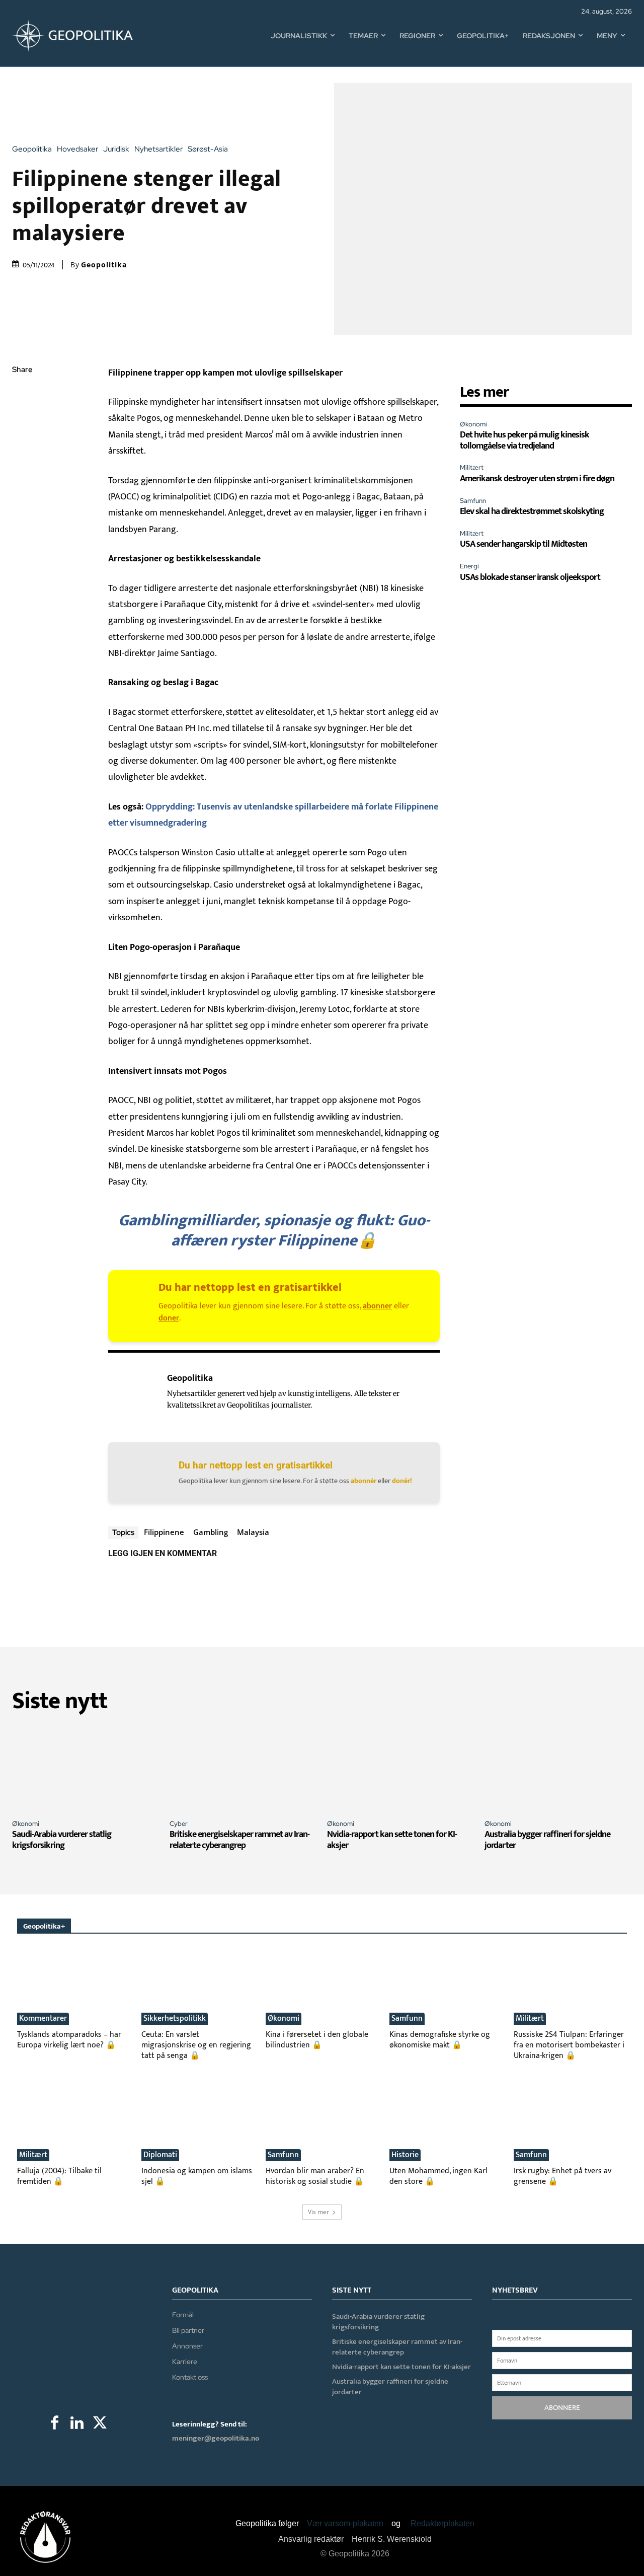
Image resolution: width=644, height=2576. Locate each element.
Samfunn (473, 501)
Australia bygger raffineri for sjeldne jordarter (547, 1840)
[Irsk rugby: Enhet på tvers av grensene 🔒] (570, 2122)
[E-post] (22, 489)
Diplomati (160, 2155)
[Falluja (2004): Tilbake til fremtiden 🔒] (74, 2122)
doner (169, 1318)
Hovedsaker (77, 149)
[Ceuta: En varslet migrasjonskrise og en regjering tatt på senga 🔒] (198, 1986)
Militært (472, 467)
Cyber (179, 1824)
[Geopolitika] (132, 1394)
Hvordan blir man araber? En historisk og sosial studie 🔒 (315, 2176)
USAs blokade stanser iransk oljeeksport (530, 577)
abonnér (364, 1481)
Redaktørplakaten (442, 2523)
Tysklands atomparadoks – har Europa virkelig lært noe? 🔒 (69, 2040)
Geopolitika (32, 149)
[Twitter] (22, 418)
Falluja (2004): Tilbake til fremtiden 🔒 (59, 2176)
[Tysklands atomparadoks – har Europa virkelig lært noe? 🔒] (74, 1986)
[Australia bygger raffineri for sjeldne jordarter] (558, 1768)
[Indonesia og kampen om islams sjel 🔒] (198, 2122)
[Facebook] (22, 394)
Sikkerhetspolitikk (175, 2019)
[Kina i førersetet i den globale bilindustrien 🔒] (322, 1986)
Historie (405, 2155)
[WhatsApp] (22, 441)
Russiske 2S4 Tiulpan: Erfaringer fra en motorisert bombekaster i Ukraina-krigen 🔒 (569, 2045)
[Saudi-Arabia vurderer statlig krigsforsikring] (86, 1768)
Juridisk (116, 149)
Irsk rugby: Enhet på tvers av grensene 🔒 (562, 2176)
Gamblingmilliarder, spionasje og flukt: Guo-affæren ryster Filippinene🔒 (274, 1231)
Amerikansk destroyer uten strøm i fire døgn (537, 479)
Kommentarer (43, 2019)
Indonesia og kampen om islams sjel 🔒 (197, 2176)
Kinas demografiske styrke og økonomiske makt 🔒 (440, 2040)
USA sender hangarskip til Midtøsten (524, 544)
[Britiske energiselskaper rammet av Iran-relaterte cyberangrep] (243, 1768)
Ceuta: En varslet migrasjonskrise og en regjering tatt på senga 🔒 (196, 2045)
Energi (469, 566)
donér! (402, 1481)
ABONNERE (562, 2408)
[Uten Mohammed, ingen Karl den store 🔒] (446, 2122)
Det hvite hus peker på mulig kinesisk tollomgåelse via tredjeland (525, 440)
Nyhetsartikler (158, 149)
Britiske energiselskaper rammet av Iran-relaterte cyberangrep (239, 1840)
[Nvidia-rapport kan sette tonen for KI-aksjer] (401, 1768)
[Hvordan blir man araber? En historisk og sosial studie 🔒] (322, 2122)
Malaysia (253, 1532)
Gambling (211, 1532)
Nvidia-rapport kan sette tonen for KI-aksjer (392, 1840)
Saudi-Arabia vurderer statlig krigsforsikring (62, 1840)
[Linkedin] (22, 465)
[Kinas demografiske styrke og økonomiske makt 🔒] (446, 1986)
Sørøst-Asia (208, 149)
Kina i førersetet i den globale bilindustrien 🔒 (317, 2040)
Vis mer (318, 2212)
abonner (377, 1306)
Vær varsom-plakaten (345, 2523)
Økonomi (473, 424)
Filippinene (164, 1532)
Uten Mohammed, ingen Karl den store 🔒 (438, 2176)
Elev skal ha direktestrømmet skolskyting (532, 511)
